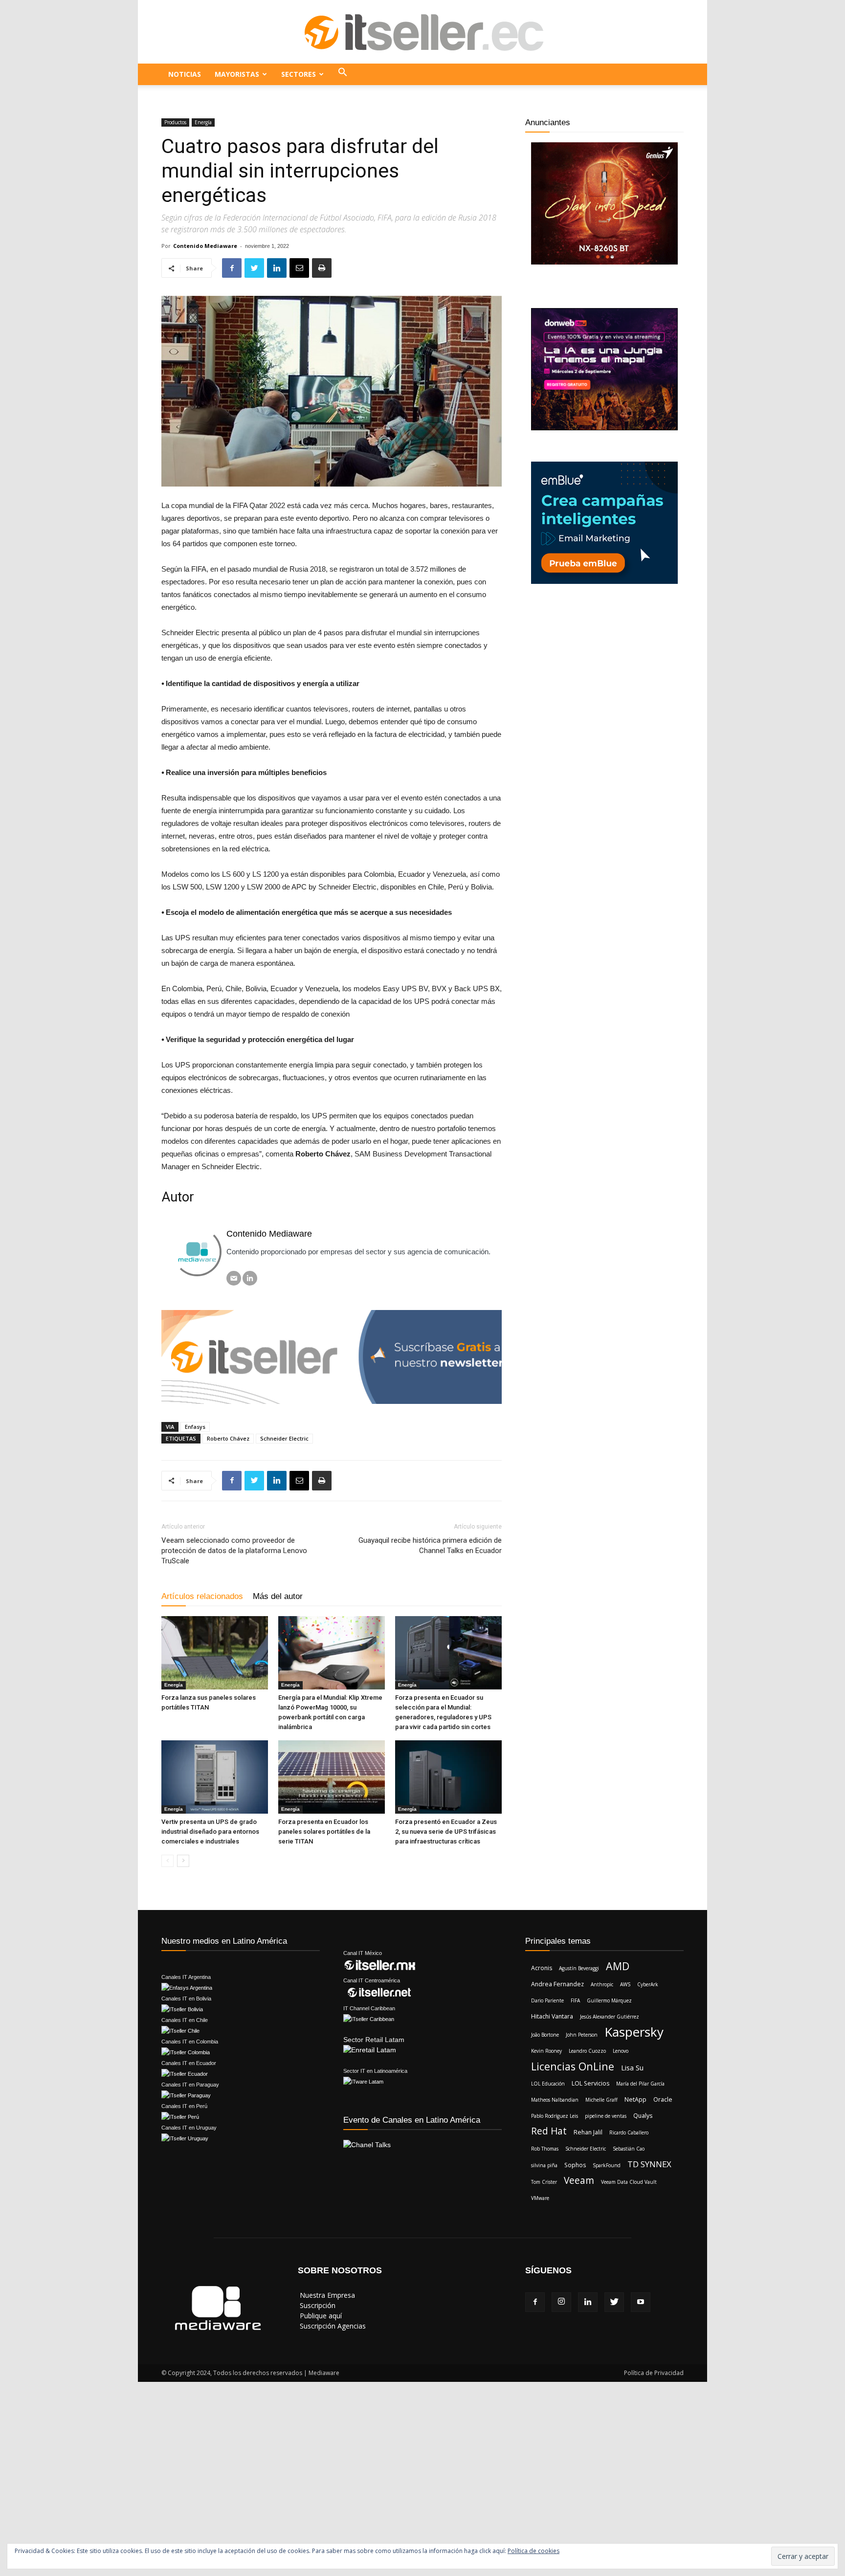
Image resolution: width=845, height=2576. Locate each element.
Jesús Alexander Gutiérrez (610, 2017)
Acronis (542, 1968)
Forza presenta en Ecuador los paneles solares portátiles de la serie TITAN (324, 1832)
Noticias (185, 74)
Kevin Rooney (546, 2051)
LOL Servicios (590, 2083)
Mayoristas (237, 74)
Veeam (579, 2181)
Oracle (663, 2099)
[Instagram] (561, 2302)
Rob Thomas (545, 2149)
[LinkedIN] (250, 1278)
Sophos (575, 2165)
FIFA (575, 2000)
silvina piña (544, 2165)
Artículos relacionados (202, 1596)
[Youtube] (641, 2302)
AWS (625, 1984)
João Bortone (545, 2035)
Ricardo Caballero (629, 2132)
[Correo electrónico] (234, 1278)
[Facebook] (535, 2302)
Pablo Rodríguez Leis (555, 2116)
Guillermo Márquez (609, 2000)
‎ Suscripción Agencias (332, 2326)
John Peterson (582, 2035)
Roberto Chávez (228, 1438)
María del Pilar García (640, 2084)
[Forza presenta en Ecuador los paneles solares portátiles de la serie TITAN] (332, 1777)
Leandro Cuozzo (587, 2051)
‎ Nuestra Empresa (326, 2295)
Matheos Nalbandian (555, 2100)
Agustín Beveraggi (579, 1968)
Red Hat (549, 2131)
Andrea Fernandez (557, 1984)
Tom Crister (544, 2182)
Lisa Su (632, 2067)
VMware (540, 2198)
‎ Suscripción (317, 2305)
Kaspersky (634, 2032)
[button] (343, 74)
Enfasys (195, 1427)
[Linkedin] (588, 2302)
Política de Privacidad (654, 2373)
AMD (618, 1966)
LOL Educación (548, 2084)
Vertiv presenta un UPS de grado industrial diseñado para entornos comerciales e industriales (210, 1832)
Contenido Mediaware (205, 246)
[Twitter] (614, 2302)
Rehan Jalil (588, 2132)
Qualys (643, 2116)
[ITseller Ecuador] (422, 32)
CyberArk (648, 1984)
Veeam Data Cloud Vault (629, 2182)
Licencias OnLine (573, 2066)
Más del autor (278, 1596)
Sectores (299, 74)
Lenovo (621, 2051)
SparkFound (607, 2165)
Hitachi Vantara (552, 2016)
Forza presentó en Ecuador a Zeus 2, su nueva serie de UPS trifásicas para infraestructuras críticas (446, 1832)
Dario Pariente (547, 2000)
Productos (175, 122)
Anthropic (602, 1984)
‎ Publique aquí (320, 2316)
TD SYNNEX (649, 2164)
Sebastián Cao (629, 2149)
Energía (203, 122)
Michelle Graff (601, 2100)
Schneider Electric (284, 1438)
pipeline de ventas (606, 2116)
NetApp (635, 2099)
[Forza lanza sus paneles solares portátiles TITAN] (215, 1653)
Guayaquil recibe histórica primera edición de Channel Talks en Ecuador (430, 1545)
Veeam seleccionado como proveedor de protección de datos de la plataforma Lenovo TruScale (234, 1551)
